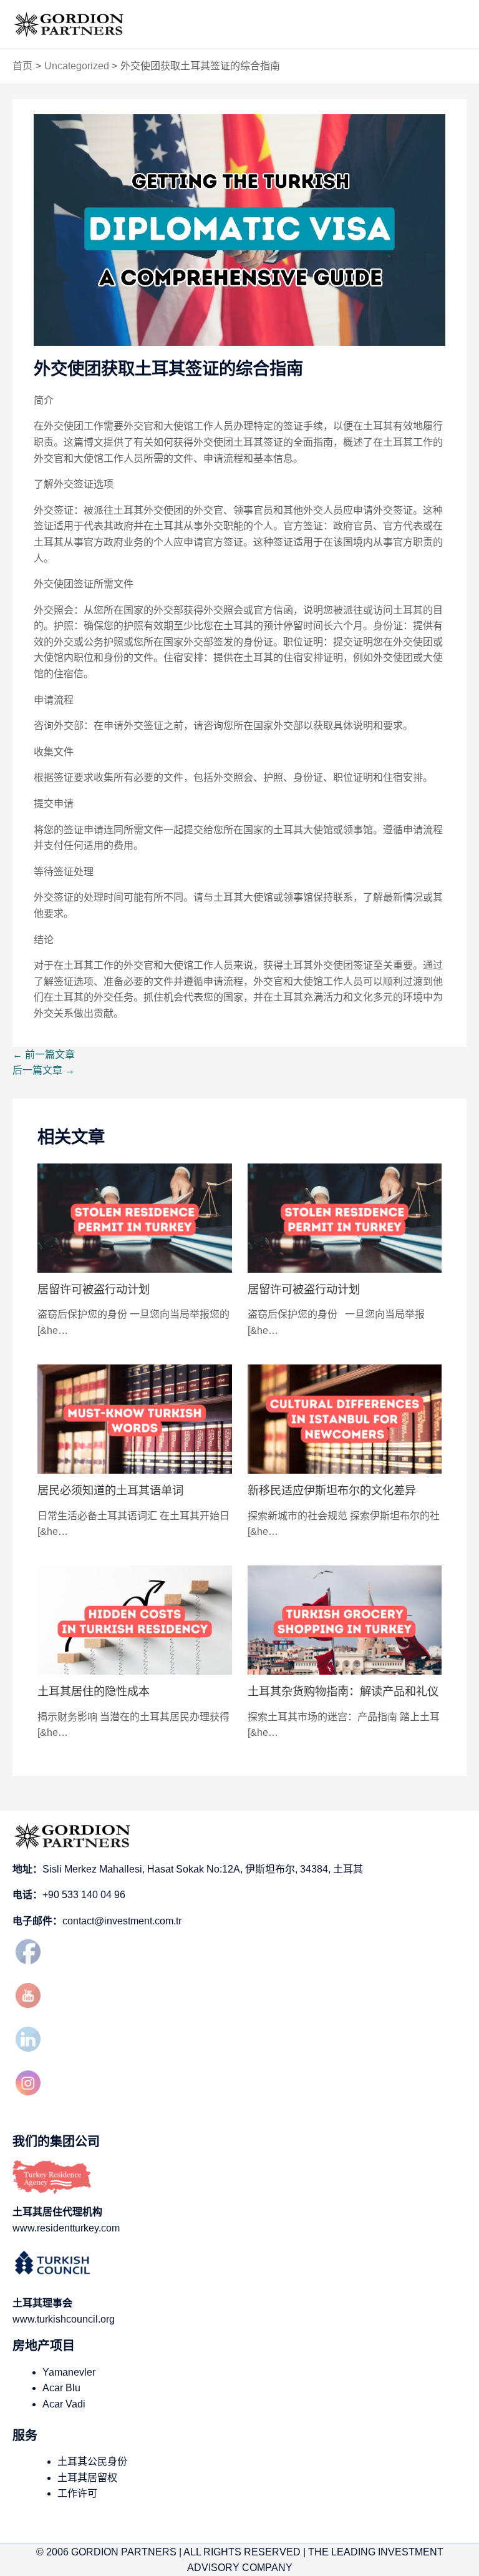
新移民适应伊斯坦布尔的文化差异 (332, 1490)
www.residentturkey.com (66, 2228)
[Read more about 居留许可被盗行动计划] (135, 1217)
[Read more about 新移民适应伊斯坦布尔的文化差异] (345, 1418)
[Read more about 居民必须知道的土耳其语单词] (135, 1418)
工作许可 (77, 2493)
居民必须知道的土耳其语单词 (110, 1490)
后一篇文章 (44, 1070)
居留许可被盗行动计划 (94, 1289)
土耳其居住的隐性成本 (94, 1691)
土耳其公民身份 (92, 2461)
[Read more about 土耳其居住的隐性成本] (135, 1619)
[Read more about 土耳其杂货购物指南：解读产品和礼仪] (345, 1619)
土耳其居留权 (87, 2478)
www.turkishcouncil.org (64, 2319)
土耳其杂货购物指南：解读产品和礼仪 (343, 1691)
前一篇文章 (44, 1055)
